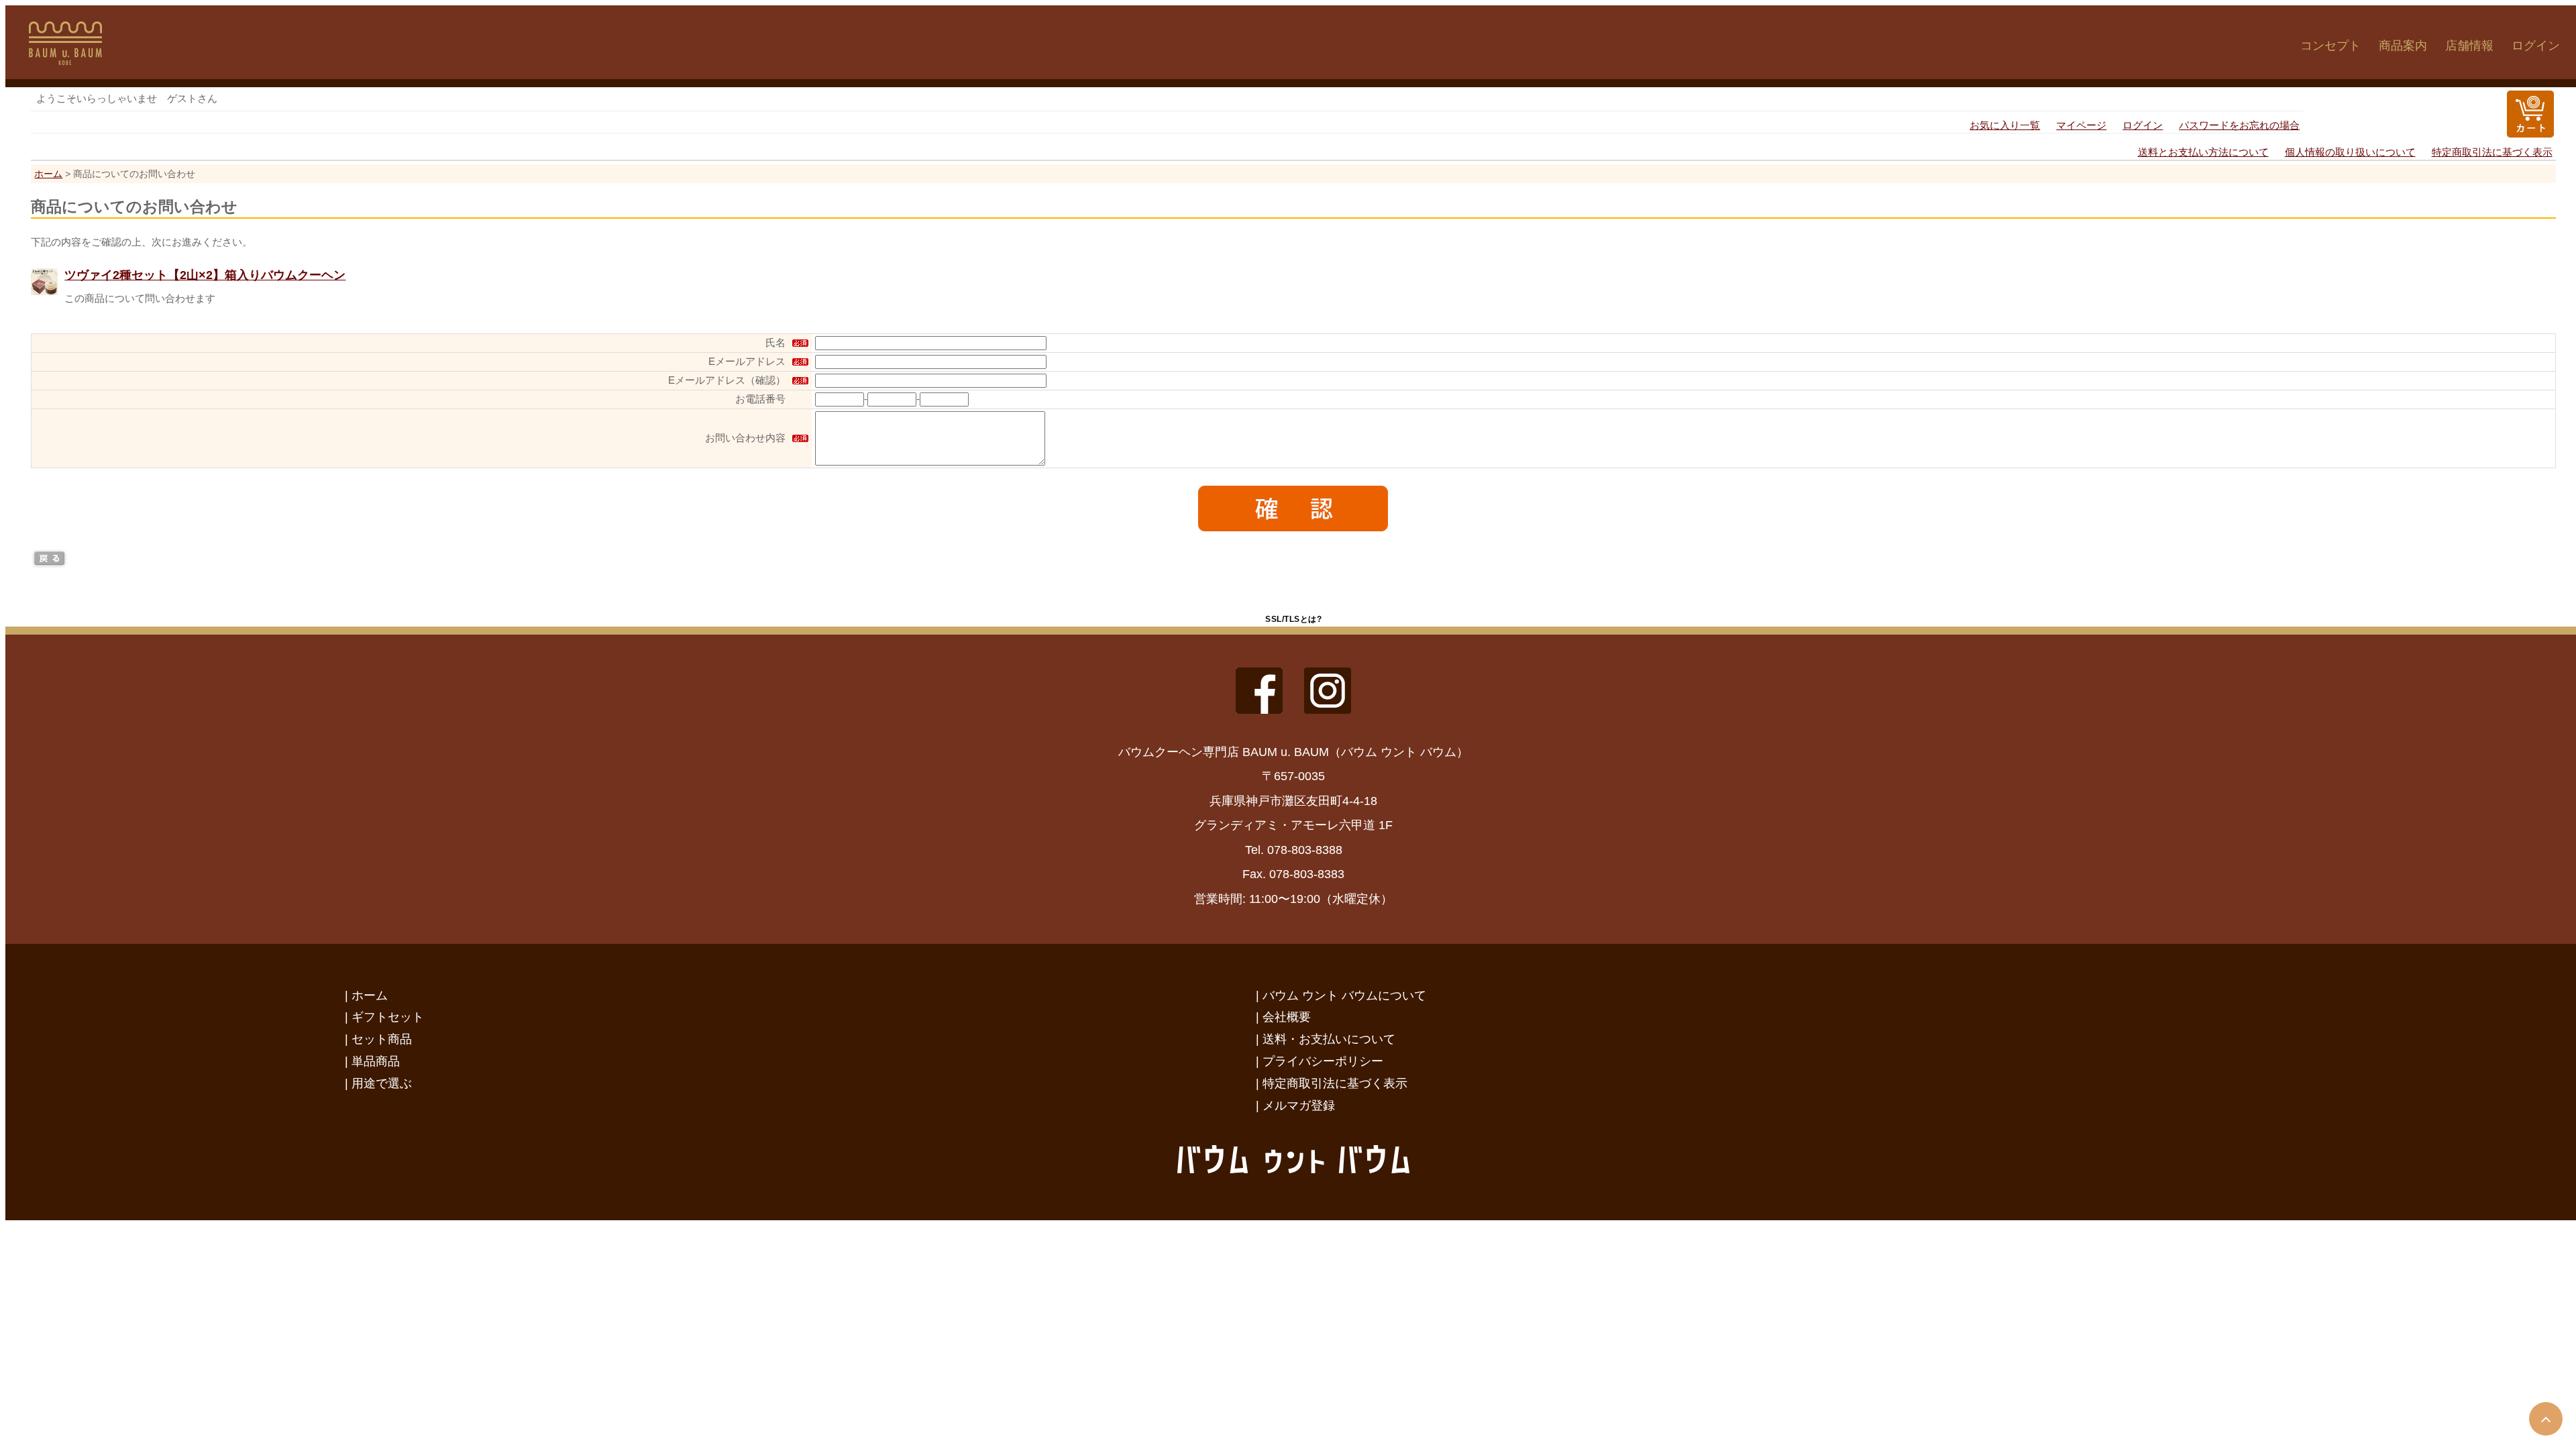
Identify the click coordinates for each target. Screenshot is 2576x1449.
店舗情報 (2469, 46)
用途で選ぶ (382, 1083)
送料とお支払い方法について (2203, 152)
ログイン (2536, 46)
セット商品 (382, 1039)
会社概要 (1287, 1017)
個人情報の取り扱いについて (2350, 152)
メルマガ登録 (1299, 1105)
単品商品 (376, 1061)
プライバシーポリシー (1323, 1061)
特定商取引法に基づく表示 (2492, 152)
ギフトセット (388, 1017)
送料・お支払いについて (1329, 1039)
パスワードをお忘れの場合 (2239, 125)
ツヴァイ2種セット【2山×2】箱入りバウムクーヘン (205, 275)
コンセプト (2330, 46)
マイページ (2081, 125)
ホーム (48, 174)
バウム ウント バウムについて (1344, 995)
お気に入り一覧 (2005, 125)
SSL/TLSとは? (1293, 619)
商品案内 (2403, 46)
